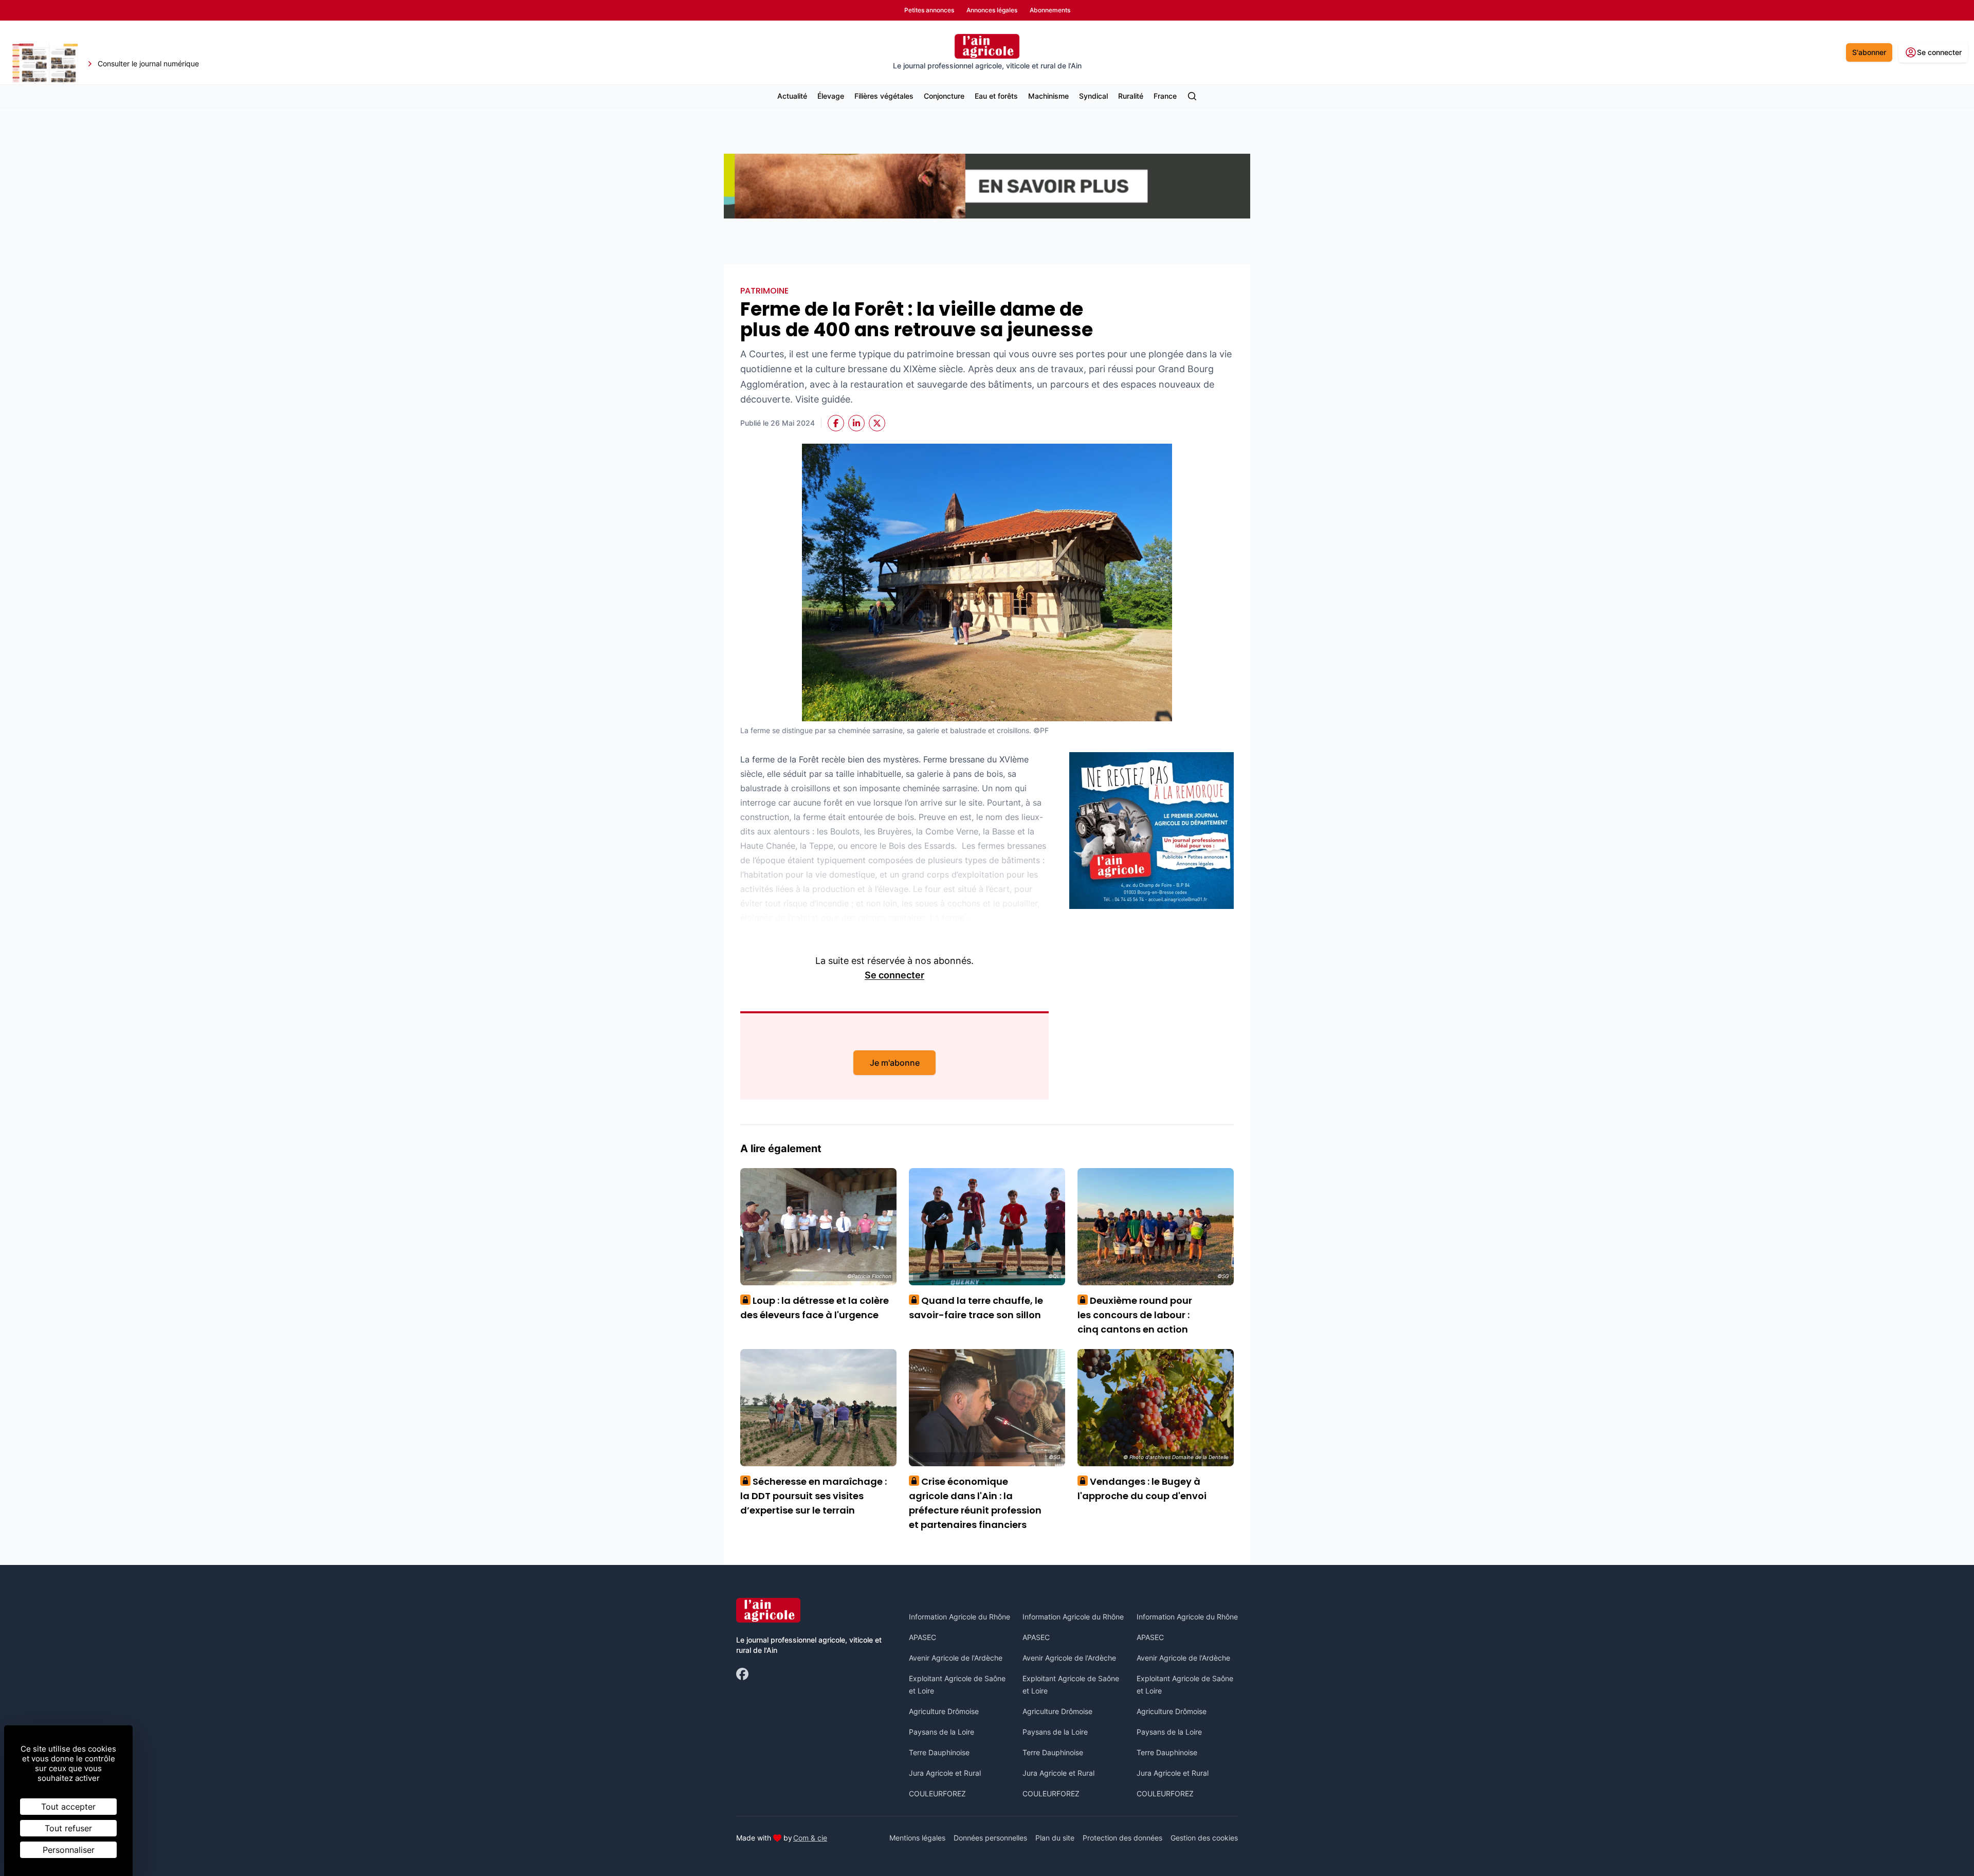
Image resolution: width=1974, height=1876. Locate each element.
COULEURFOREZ (937, 1793)
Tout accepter (68, 1807)
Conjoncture (944, 96)
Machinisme (1048, 96)
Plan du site (1055, 1838)
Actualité (792, 96)
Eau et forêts (996, 96)
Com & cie (810, 1837)
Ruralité (1131, 96)
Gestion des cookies (1204, 1838)
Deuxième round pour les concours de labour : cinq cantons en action (1135, 1315)
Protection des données (1122, 1838)
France (1165, 96)
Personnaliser (69, 1850)
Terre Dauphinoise (939, 1752)
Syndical (1093, 96)
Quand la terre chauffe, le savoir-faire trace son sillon (976, 1308)
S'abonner (1869, 52)
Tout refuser (68, 1828)
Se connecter (894, 975)
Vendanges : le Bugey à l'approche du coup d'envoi (1142, 1489)
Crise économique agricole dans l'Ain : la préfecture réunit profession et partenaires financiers (975, 1503)
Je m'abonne (895, 1063)
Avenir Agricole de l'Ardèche (956, 1658)
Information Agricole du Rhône (959, 1617)
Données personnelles (990, 1838)
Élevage (831, 96)
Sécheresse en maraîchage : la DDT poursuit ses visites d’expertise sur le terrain (814, 1496)
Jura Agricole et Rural (945, 1773)
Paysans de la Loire (942, 1732)
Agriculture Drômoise (944, 1711)
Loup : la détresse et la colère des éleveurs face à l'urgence (815, 1308)
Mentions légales (917, 1838)
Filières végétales (884, 96)
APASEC (922, 1637)
